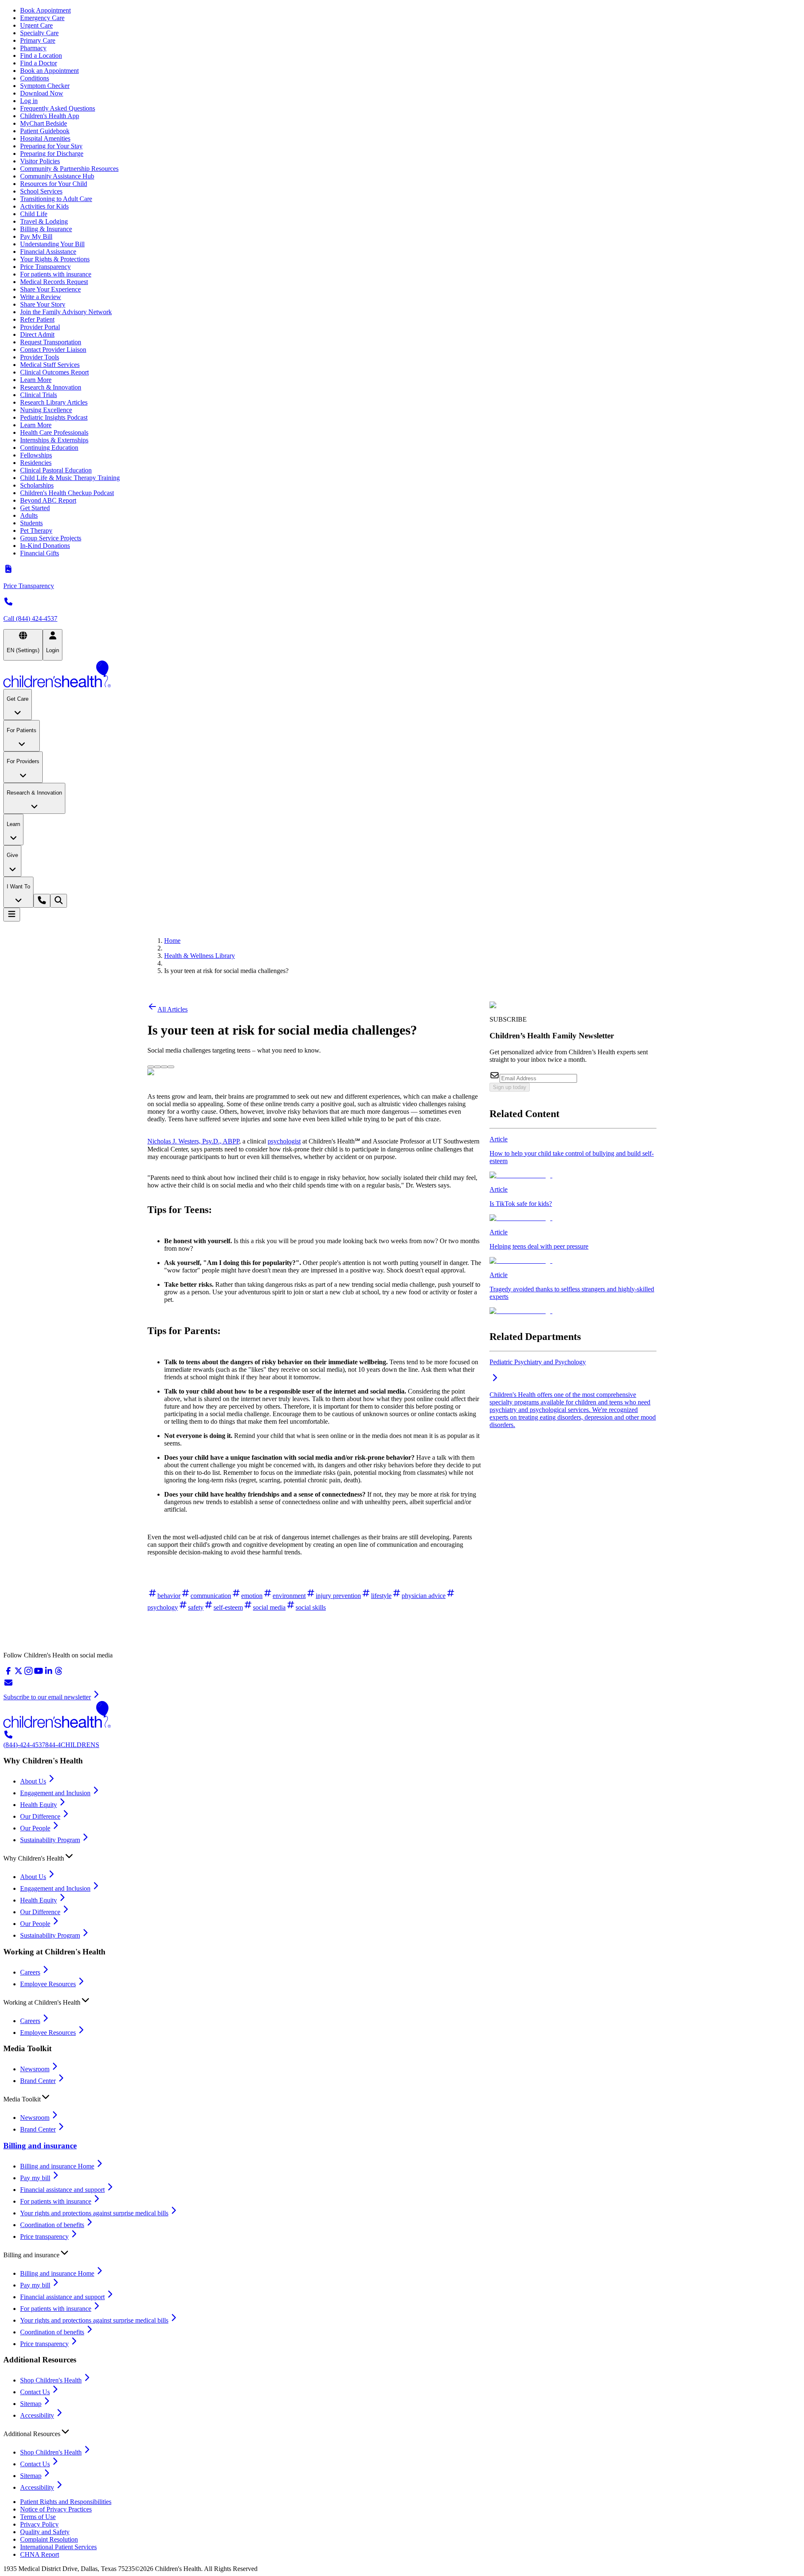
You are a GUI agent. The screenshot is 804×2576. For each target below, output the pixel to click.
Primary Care (38, 40)
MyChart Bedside (44, 123)
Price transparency (44, 2237)
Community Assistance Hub (57, 176)
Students (31, 523)
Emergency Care (42, 18)
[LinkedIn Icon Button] (164, 1067)
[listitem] (573, 1157)
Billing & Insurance (46, 229)
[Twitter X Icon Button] (151, 1067)
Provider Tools (40, 357)
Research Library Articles (54, 402)
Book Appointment (45, 10)
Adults (29, 515)
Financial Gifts (40, 553)
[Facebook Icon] (157, 1065)
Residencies (36, 463)
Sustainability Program (50, 1840)
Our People (35, 1828)
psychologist (284, 1141)
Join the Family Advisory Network (66, 312)
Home (172, 941)
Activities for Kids (44, 206)
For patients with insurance (56, 274)
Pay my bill (35, 2178)
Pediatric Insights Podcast (54, 417)
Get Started (35, 508)
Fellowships (36, 455)
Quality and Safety (45, 2532)
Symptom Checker (45, 86)
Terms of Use (38, 2517)
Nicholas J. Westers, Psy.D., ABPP (193, 1141)
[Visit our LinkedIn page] (49, 1674)
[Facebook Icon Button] (157, 1067)
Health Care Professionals (54, 432)
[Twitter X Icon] (151, 1065)
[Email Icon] (171, 1065)
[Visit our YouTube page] (39, 1674)
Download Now (42, 93)
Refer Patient (37, 319)
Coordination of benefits (52, 2225)
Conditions (35, 78)
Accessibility (37, 2415)
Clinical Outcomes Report (54, 372)
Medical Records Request (54, 282)
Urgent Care (36, 25)
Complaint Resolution (49, 2539)
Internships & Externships (54, 440)
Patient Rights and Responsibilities (66, 2502)
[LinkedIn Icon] (164, 1065)
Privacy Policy (39, 2524)
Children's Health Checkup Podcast (67, 493)
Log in (29, 101)
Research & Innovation (51, 387)
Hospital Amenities (45, 138)
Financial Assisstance (48, 252)
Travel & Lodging (44, 221)
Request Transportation (51, 342)
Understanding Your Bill (52, 244)
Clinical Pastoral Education (56, 470)
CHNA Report (40, 2554)
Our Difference (40, 1816)
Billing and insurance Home (57, 2166)
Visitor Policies (40, 161)
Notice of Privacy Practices (56, 2509)
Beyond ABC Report (48, 500)
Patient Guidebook (45, 131)
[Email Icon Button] (171, 1067)
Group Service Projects (51, 538)
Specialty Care (39, 33)
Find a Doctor (39, 63)
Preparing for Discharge (52, 154)
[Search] (59, 901)
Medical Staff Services (50, 365)
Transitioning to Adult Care (56, 199)
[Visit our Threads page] (59, 1674)
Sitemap (31, 2404)
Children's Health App (50, 116)
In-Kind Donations (45, 546)
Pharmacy (33, 48)
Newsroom (35, 2069)
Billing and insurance (40, 2146)
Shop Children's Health (51, 2380)
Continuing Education (49, 448)
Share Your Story (43, 304)
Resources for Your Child (54, 184)
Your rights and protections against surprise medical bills (94, 2213)
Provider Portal (40, 327)
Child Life (34, 214)
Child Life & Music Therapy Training (70, 478)
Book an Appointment (49, 71)
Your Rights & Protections (55, 259)
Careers (30, 1972)
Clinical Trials (39, 395)
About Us (33, 1781)
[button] (402, 1856)
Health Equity (39, 1805)
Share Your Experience (50, 289)
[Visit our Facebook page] (8, 1674)
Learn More (36, 380)
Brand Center (38, 2081)
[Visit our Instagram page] (28, 1674)
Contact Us (35, 2392)
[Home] (402, 675)
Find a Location (41, 55)
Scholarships (37, 485)
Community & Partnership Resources (69, 169)
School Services (41, 191)
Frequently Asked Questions (58, 108)
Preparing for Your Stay (51, 146)
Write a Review (41, 297)
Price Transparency (45, 267)
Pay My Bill (36, 236)
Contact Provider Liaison (53, 350)
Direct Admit (37, 334)
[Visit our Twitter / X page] (18, 1674)
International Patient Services (58, 2547)
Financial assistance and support (62, 2190)
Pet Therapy (36, 530)
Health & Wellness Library (200, 956)
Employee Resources (48, 1984)
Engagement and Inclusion (55, 1793)
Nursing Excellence (46, 410)
